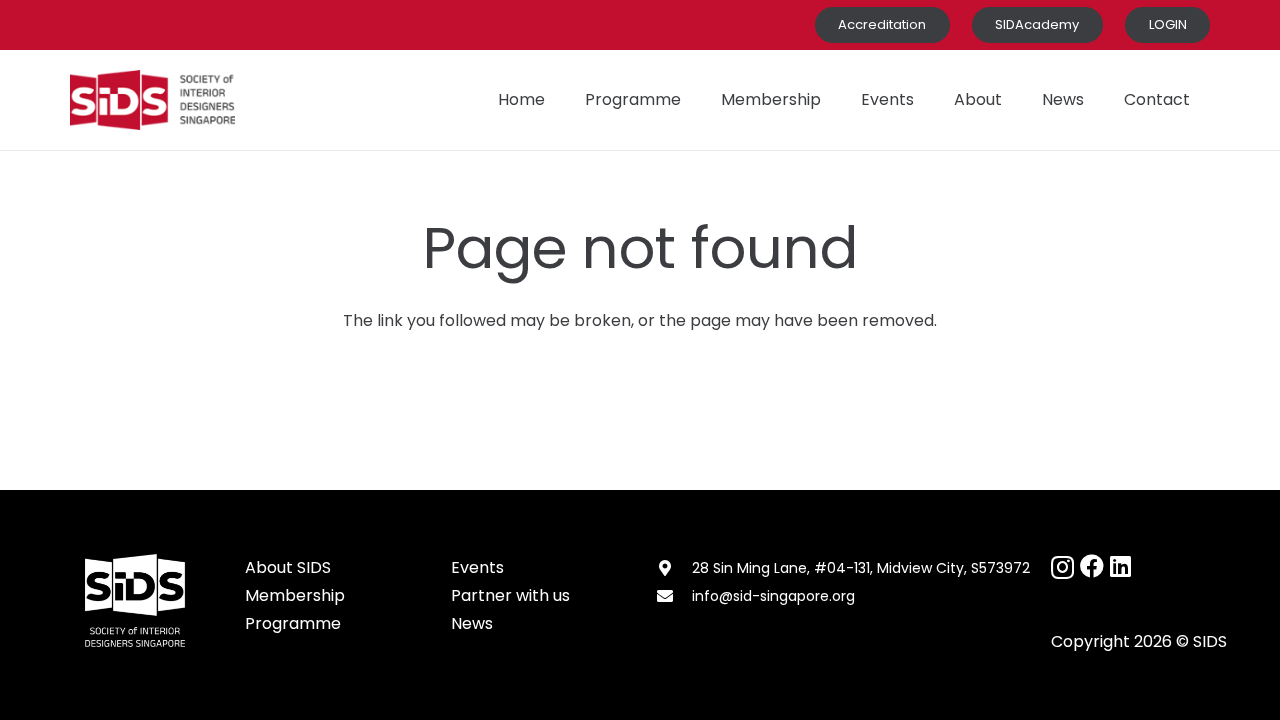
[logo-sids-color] (152, 100)
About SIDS (288, 567)
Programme (293, 623)
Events (477, 567)
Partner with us (510, 595)
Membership (295, 595)
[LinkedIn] (1120, 566)
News (472, 623)
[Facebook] (1092, 566)
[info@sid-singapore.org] (674, 596)
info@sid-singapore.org (773, 596)
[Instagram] (1062, 567)
